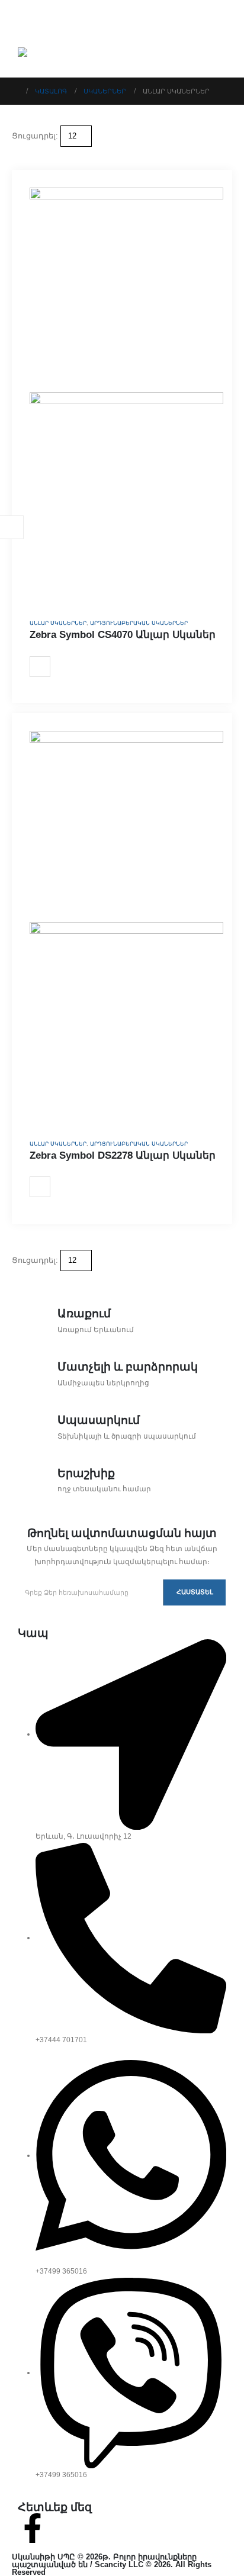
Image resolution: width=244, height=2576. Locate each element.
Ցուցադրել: (35, 136)
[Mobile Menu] (25, 21)
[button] (17, 153)
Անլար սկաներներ (58, 623)
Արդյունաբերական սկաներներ (139, 623)
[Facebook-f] (33, 2528)
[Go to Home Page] (15, 91)
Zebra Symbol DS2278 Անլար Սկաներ (123, 1155)
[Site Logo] (49, 54)
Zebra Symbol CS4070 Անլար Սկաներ (123, 635)
